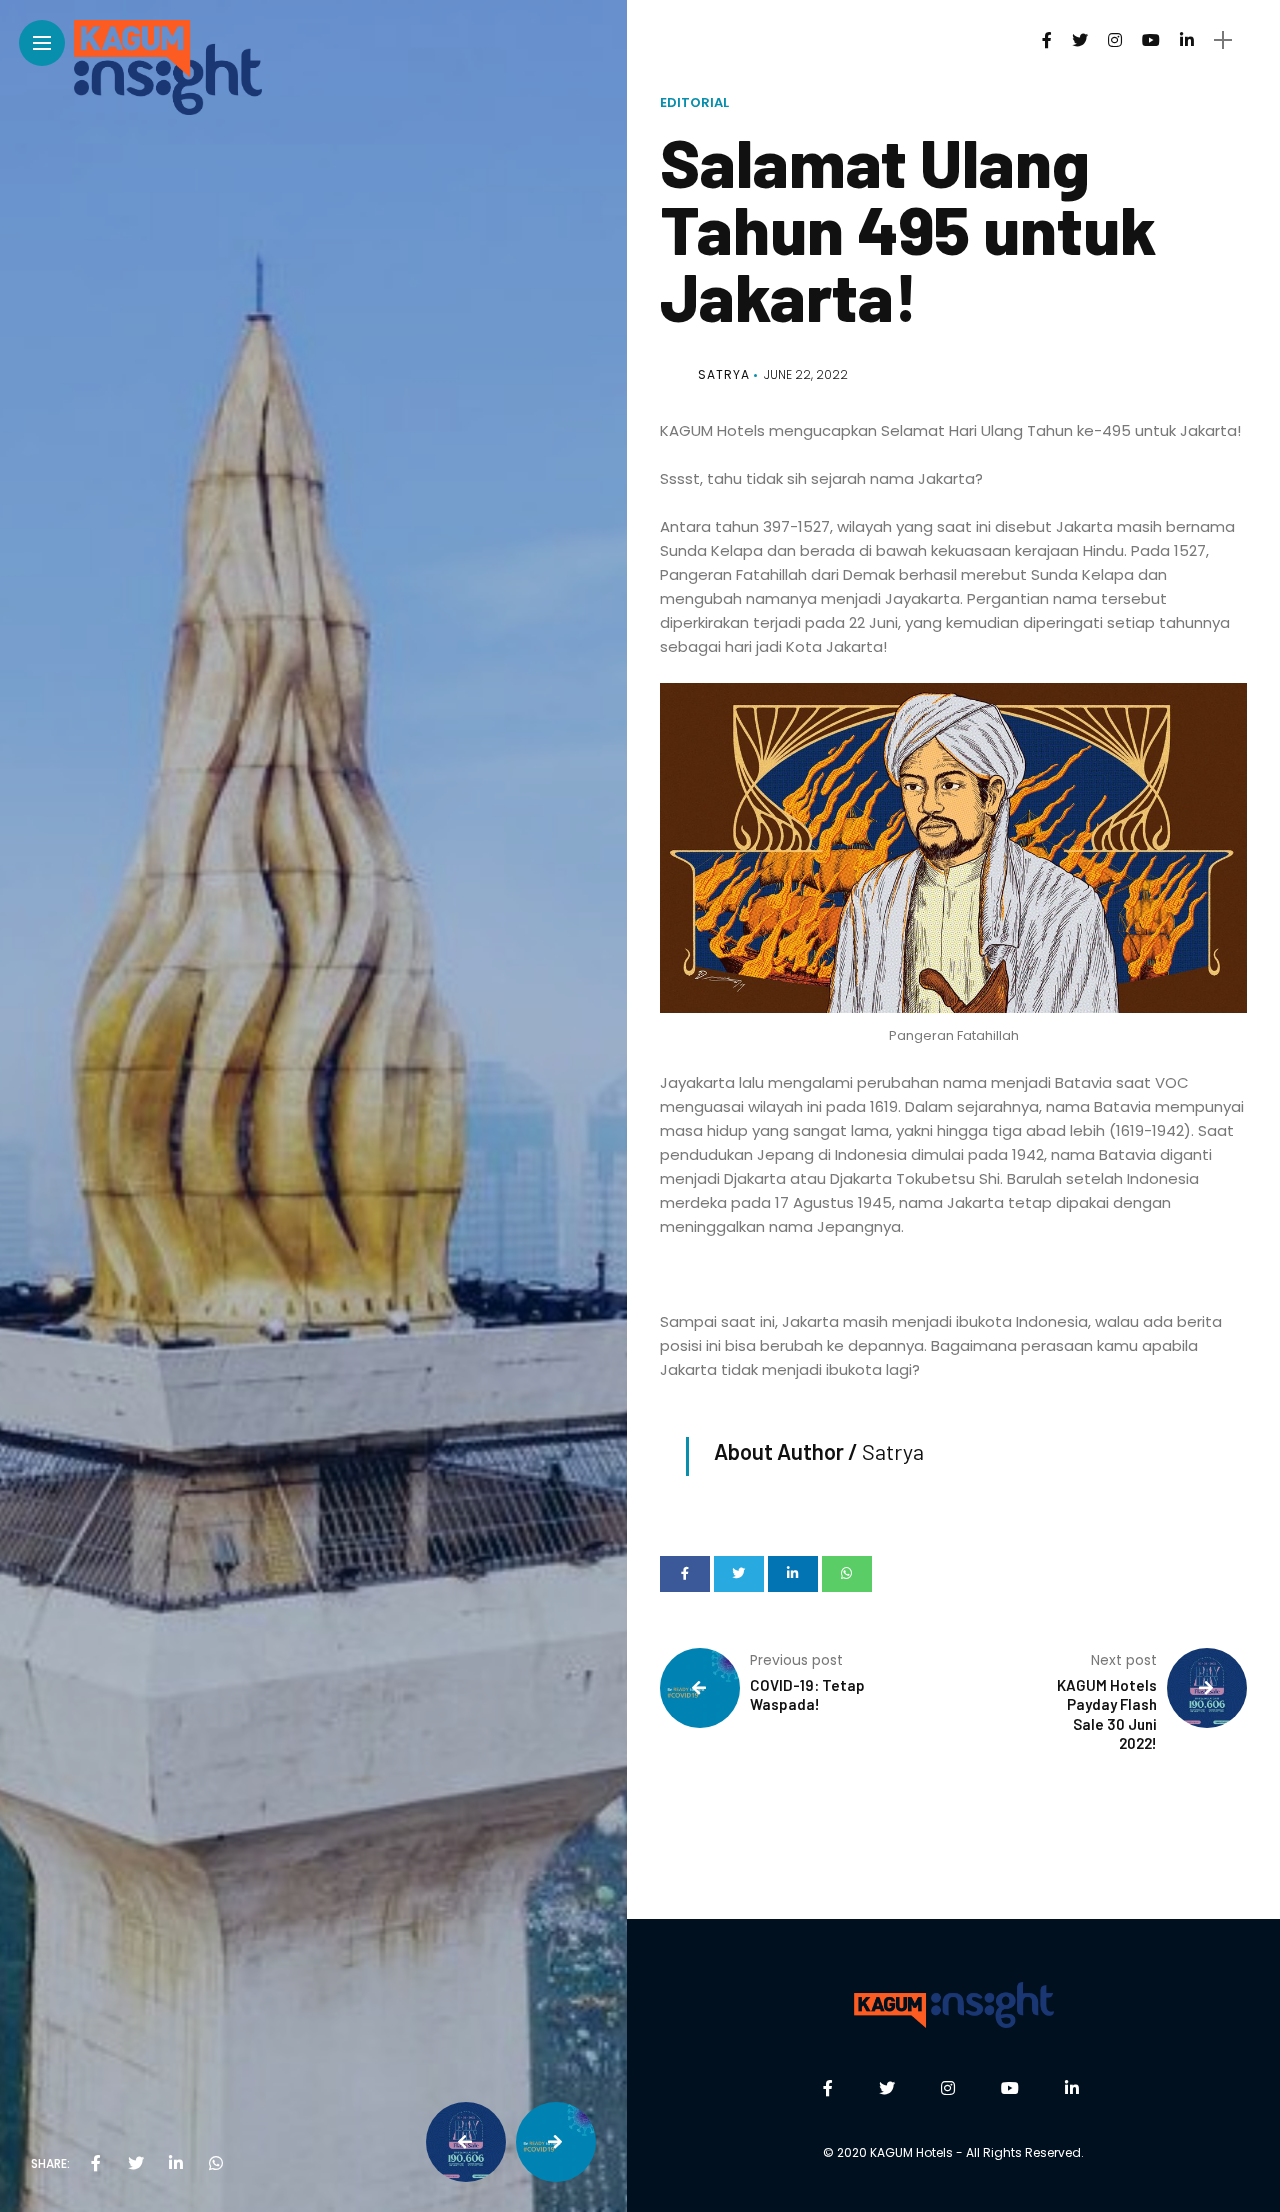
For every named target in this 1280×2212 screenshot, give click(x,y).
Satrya (724, 374)
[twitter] (136, 2164)
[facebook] (96, 2164)
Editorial (694, 102)
